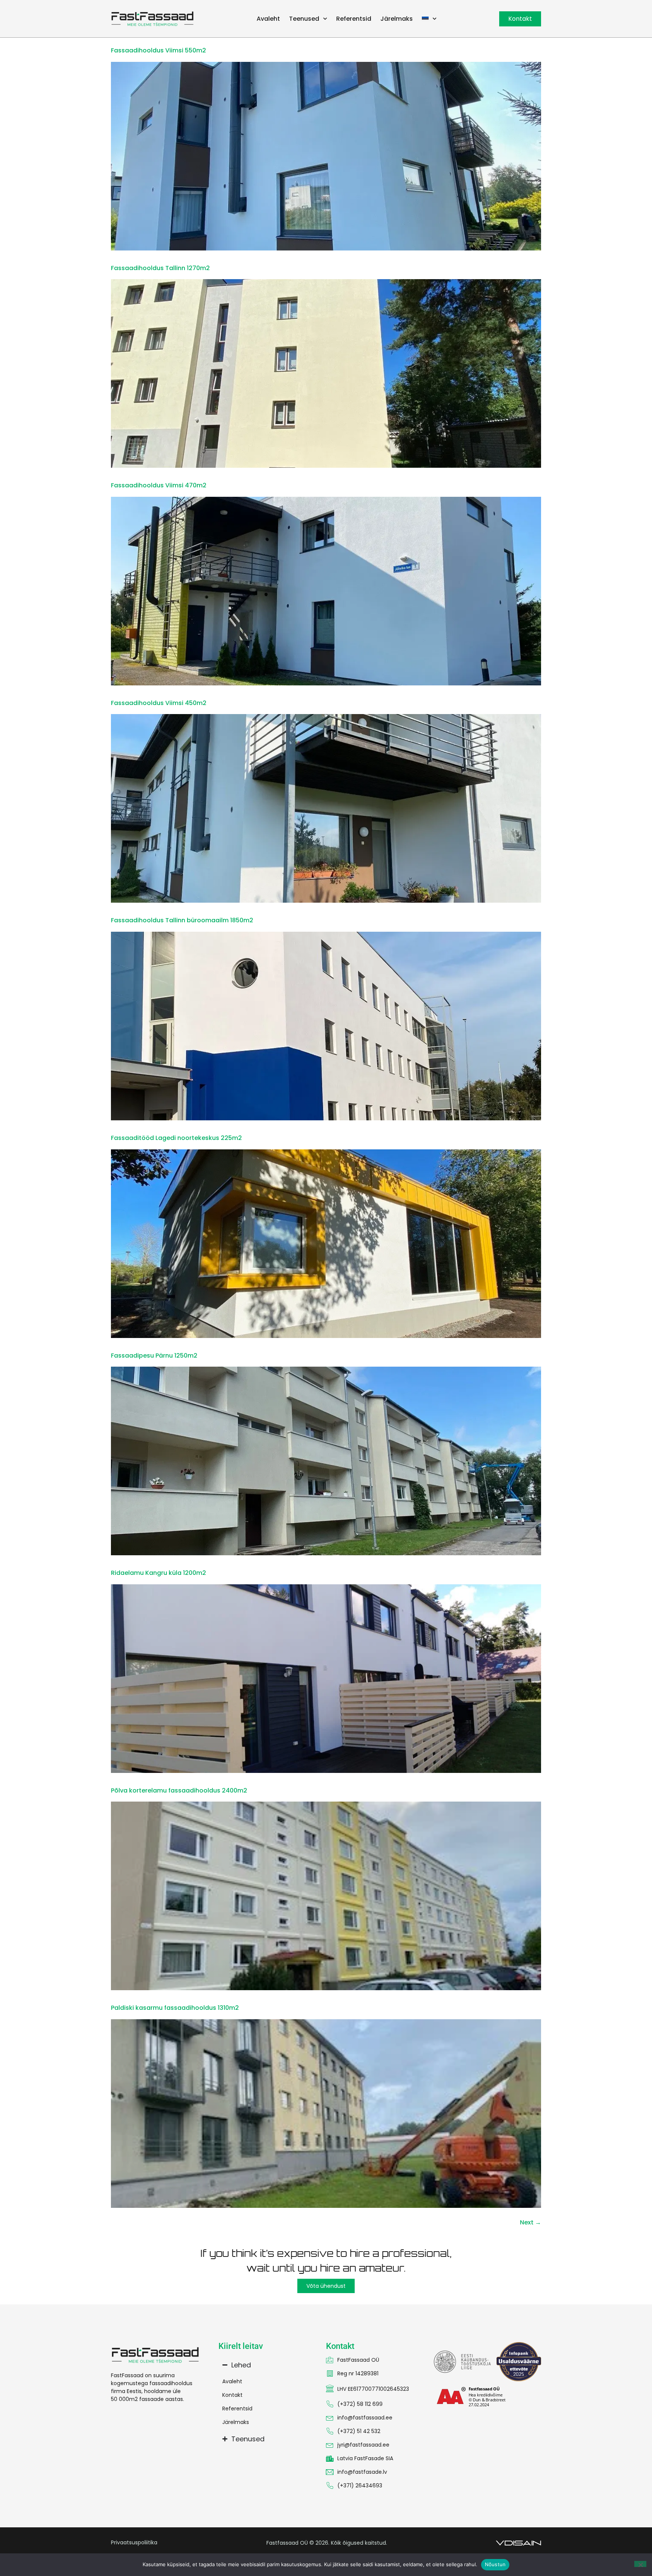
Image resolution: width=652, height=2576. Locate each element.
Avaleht (268, 19)
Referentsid (354, 19)
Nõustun (495, 2564)
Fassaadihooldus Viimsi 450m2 (159, 703)
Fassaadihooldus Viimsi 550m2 (158, 50)
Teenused (304, 19)
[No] (640, 2564)
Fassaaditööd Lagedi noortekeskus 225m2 (176, 1138)
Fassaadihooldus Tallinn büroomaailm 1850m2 (182, 920)
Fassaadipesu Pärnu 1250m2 (154, 1356)
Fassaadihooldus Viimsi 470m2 (159, 485)
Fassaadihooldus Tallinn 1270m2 (160, 268)
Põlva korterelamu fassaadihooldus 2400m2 (179, 1790)
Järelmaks (397, 19)
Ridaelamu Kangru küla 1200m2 (158, 1573)
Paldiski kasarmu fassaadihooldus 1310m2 (175, 2008)
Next (531, 2222)
